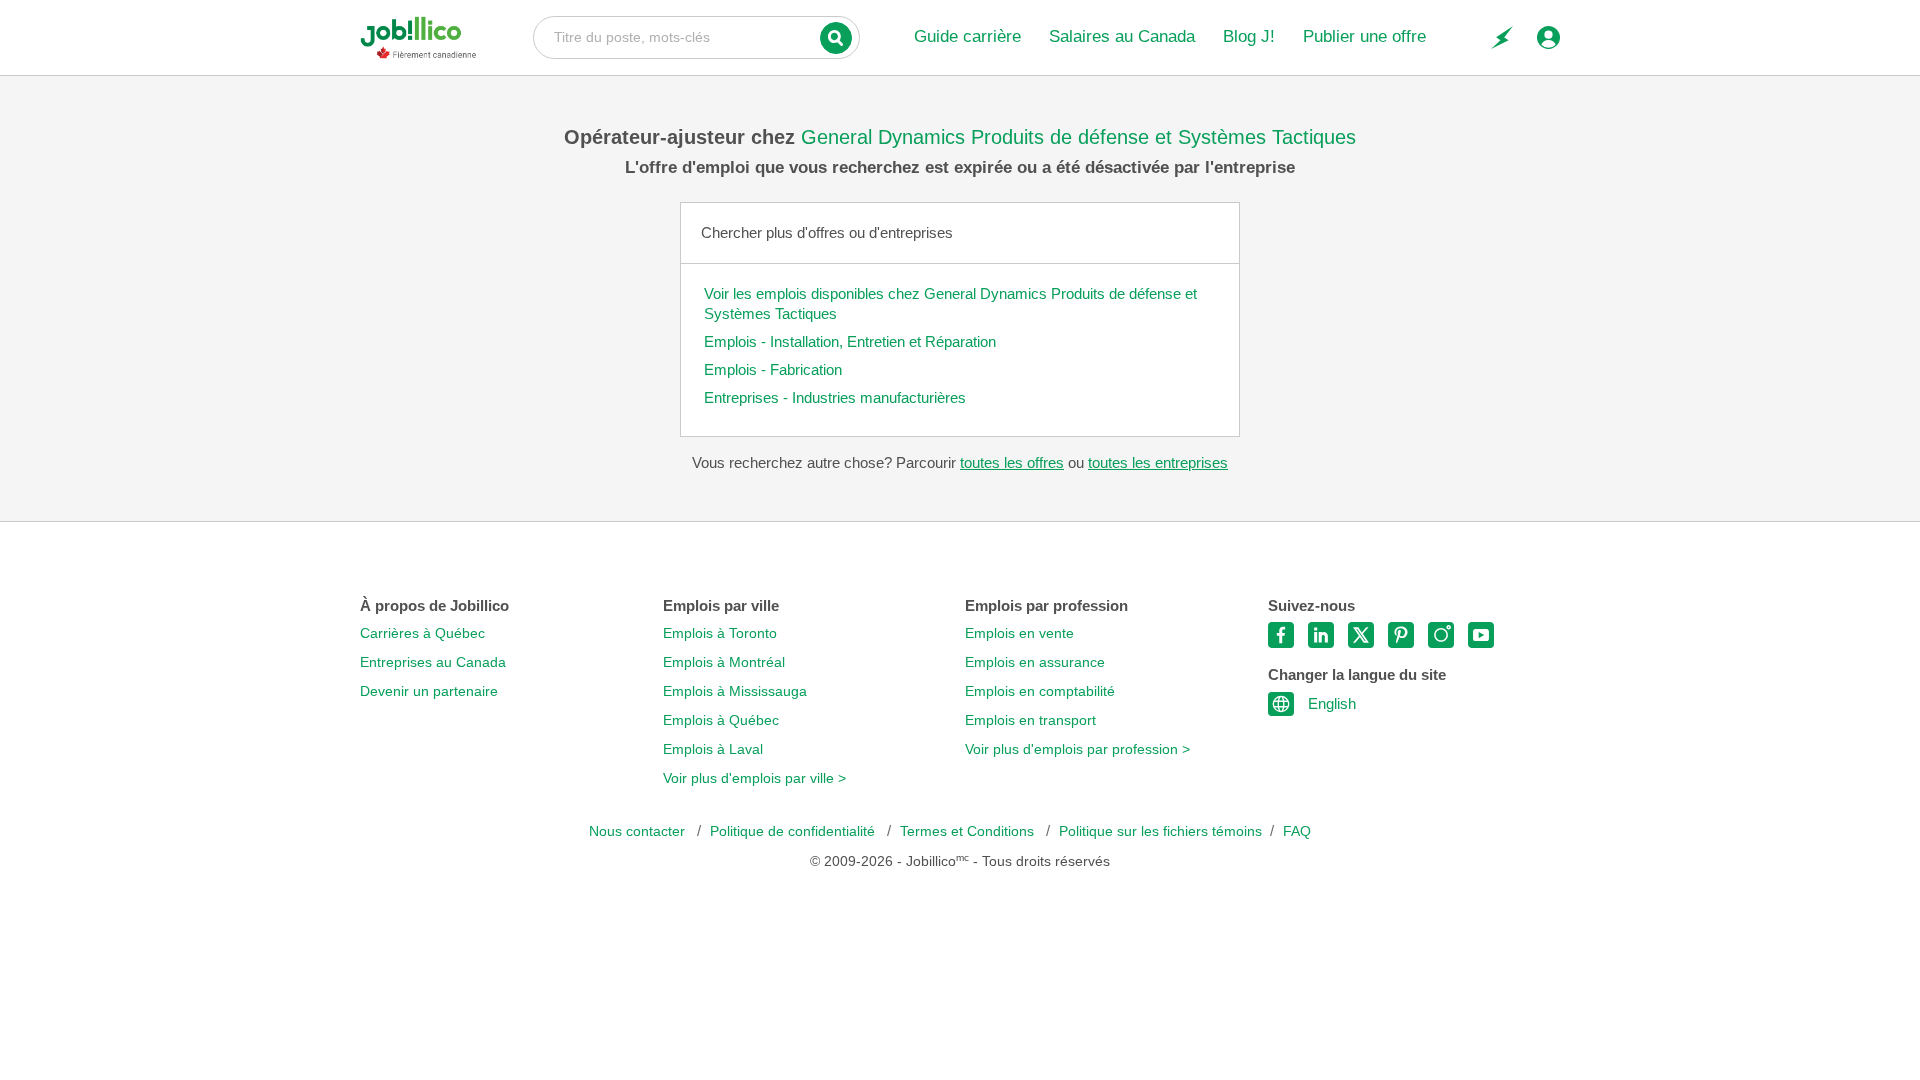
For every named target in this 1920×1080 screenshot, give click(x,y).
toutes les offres (1012, 462)
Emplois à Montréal (724, 662)
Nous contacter (639, 831)
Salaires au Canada (1122, 36)
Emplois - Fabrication (773, 369)
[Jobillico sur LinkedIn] (1321, 635)
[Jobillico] (418, 37)
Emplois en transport (1030, 720)
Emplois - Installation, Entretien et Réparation (850, 341)
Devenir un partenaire (429, 691)
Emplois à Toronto (720, 633)
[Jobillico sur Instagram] (1441, 635)
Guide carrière (967, 36)
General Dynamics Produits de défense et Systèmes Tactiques (1078, 137)
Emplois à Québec (721, 720)
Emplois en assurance (1035, 662)
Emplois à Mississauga (735, 691)
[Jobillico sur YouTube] (1481, 635)
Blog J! (1249, 36)
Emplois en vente (1019, 633)
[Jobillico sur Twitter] (1361, 635)
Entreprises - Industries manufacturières (835, 397)
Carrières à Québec (422, 633)
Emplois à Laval (713, 749)
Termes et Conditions (969, 831)
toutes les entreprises (1158, 462)
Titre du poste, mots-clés (696, 36)
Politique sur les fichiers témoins (1160, 831)
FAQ (1297, 831)
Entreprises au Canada (433, 662)
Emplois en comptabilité (1040, 691)
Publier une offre (1364, 36)
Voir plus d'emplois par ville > (754, 778)
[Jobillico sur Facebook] (1281, 635)
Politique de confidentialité (794, 831)
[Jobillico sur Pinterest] (1401, 635)
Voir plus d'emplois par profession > (1077, 749)
